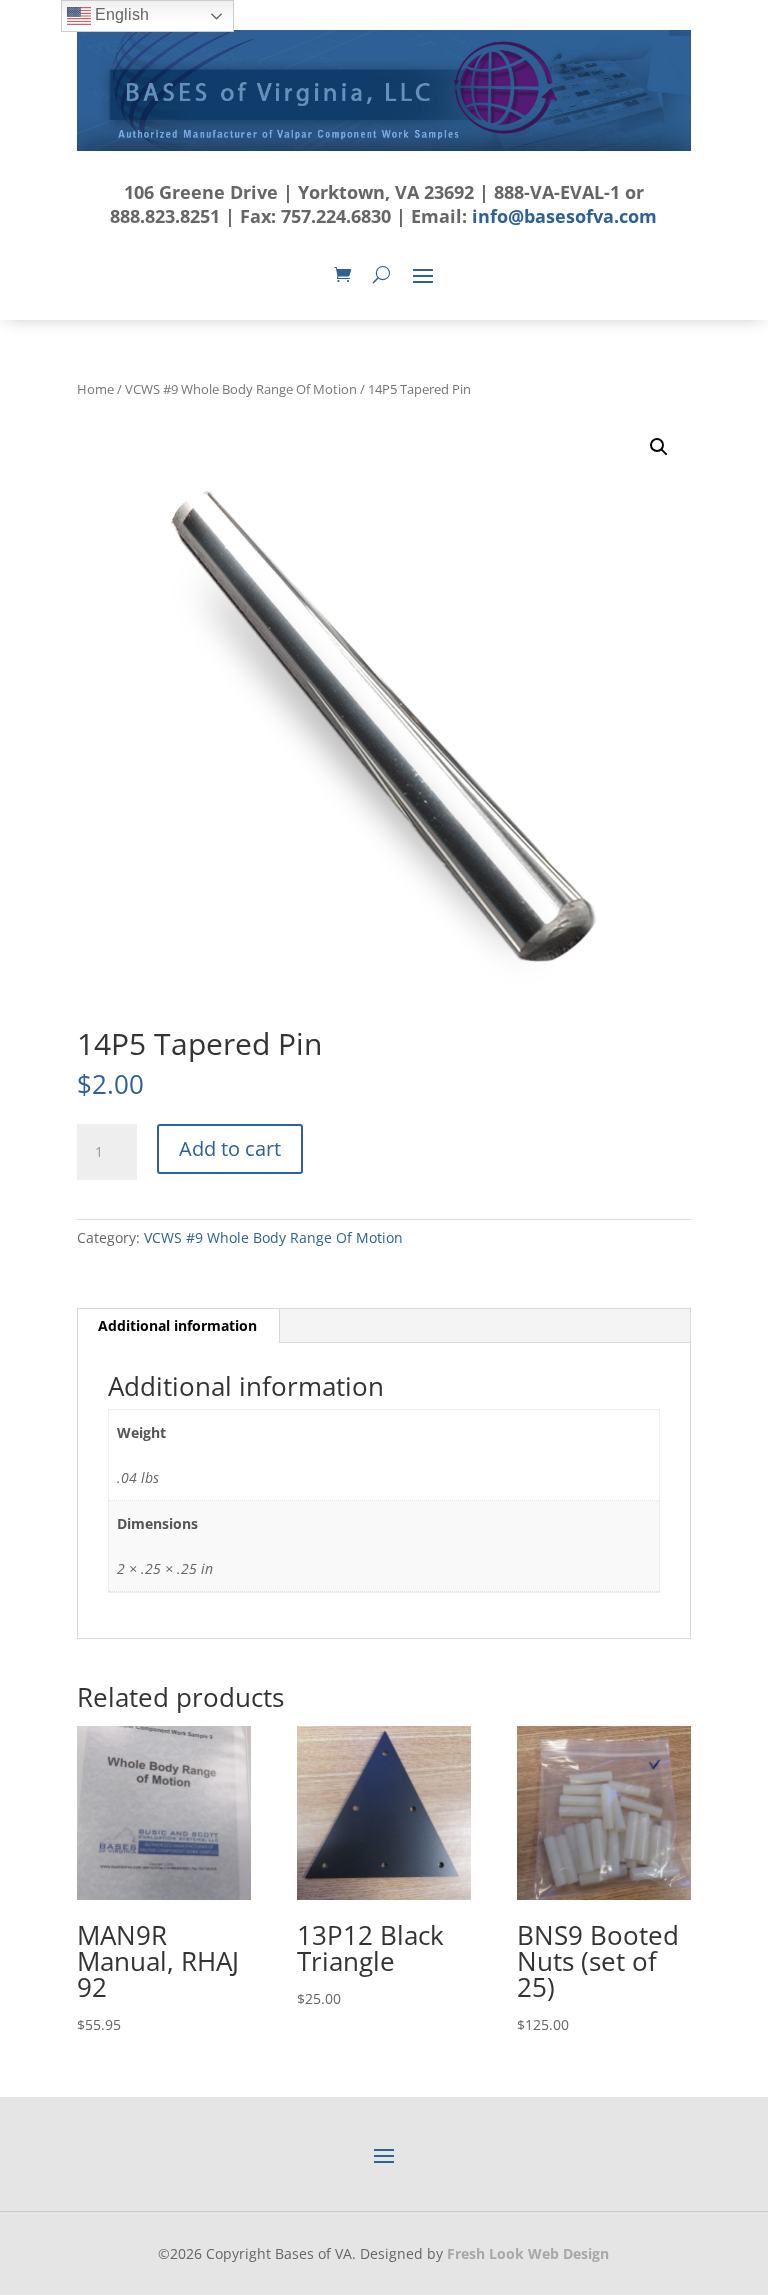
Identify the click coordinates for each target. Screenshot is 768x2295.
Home (95, 389)
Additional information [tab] (177, 1325)
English (120, 14)
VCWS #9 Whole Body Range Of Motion (241, 389)
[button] (659, 447)
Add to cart (230, 1148)
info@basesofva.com (564, 216)
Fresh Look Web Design (528, 2253)
